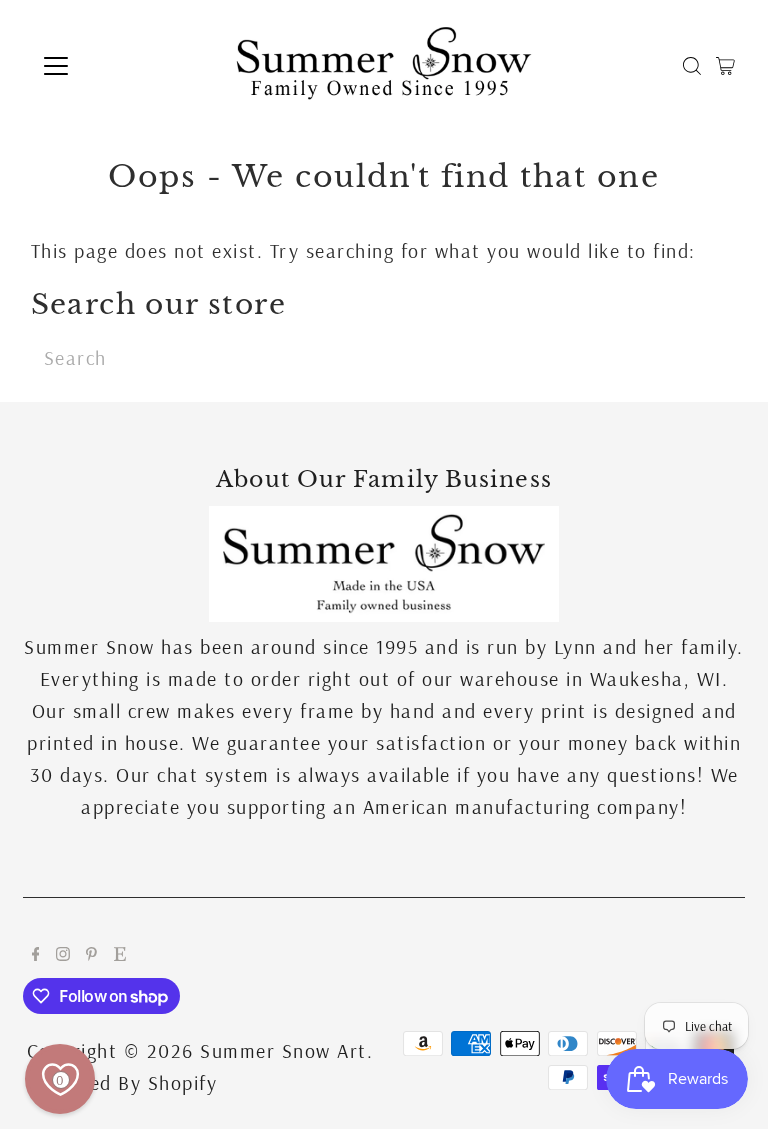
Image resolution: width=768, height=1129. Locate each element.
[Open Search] (692, 66)
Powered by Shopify (125, 1082)
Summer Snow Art (283, 1050)
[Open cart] (725, 66)
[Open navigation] (114, 66)
